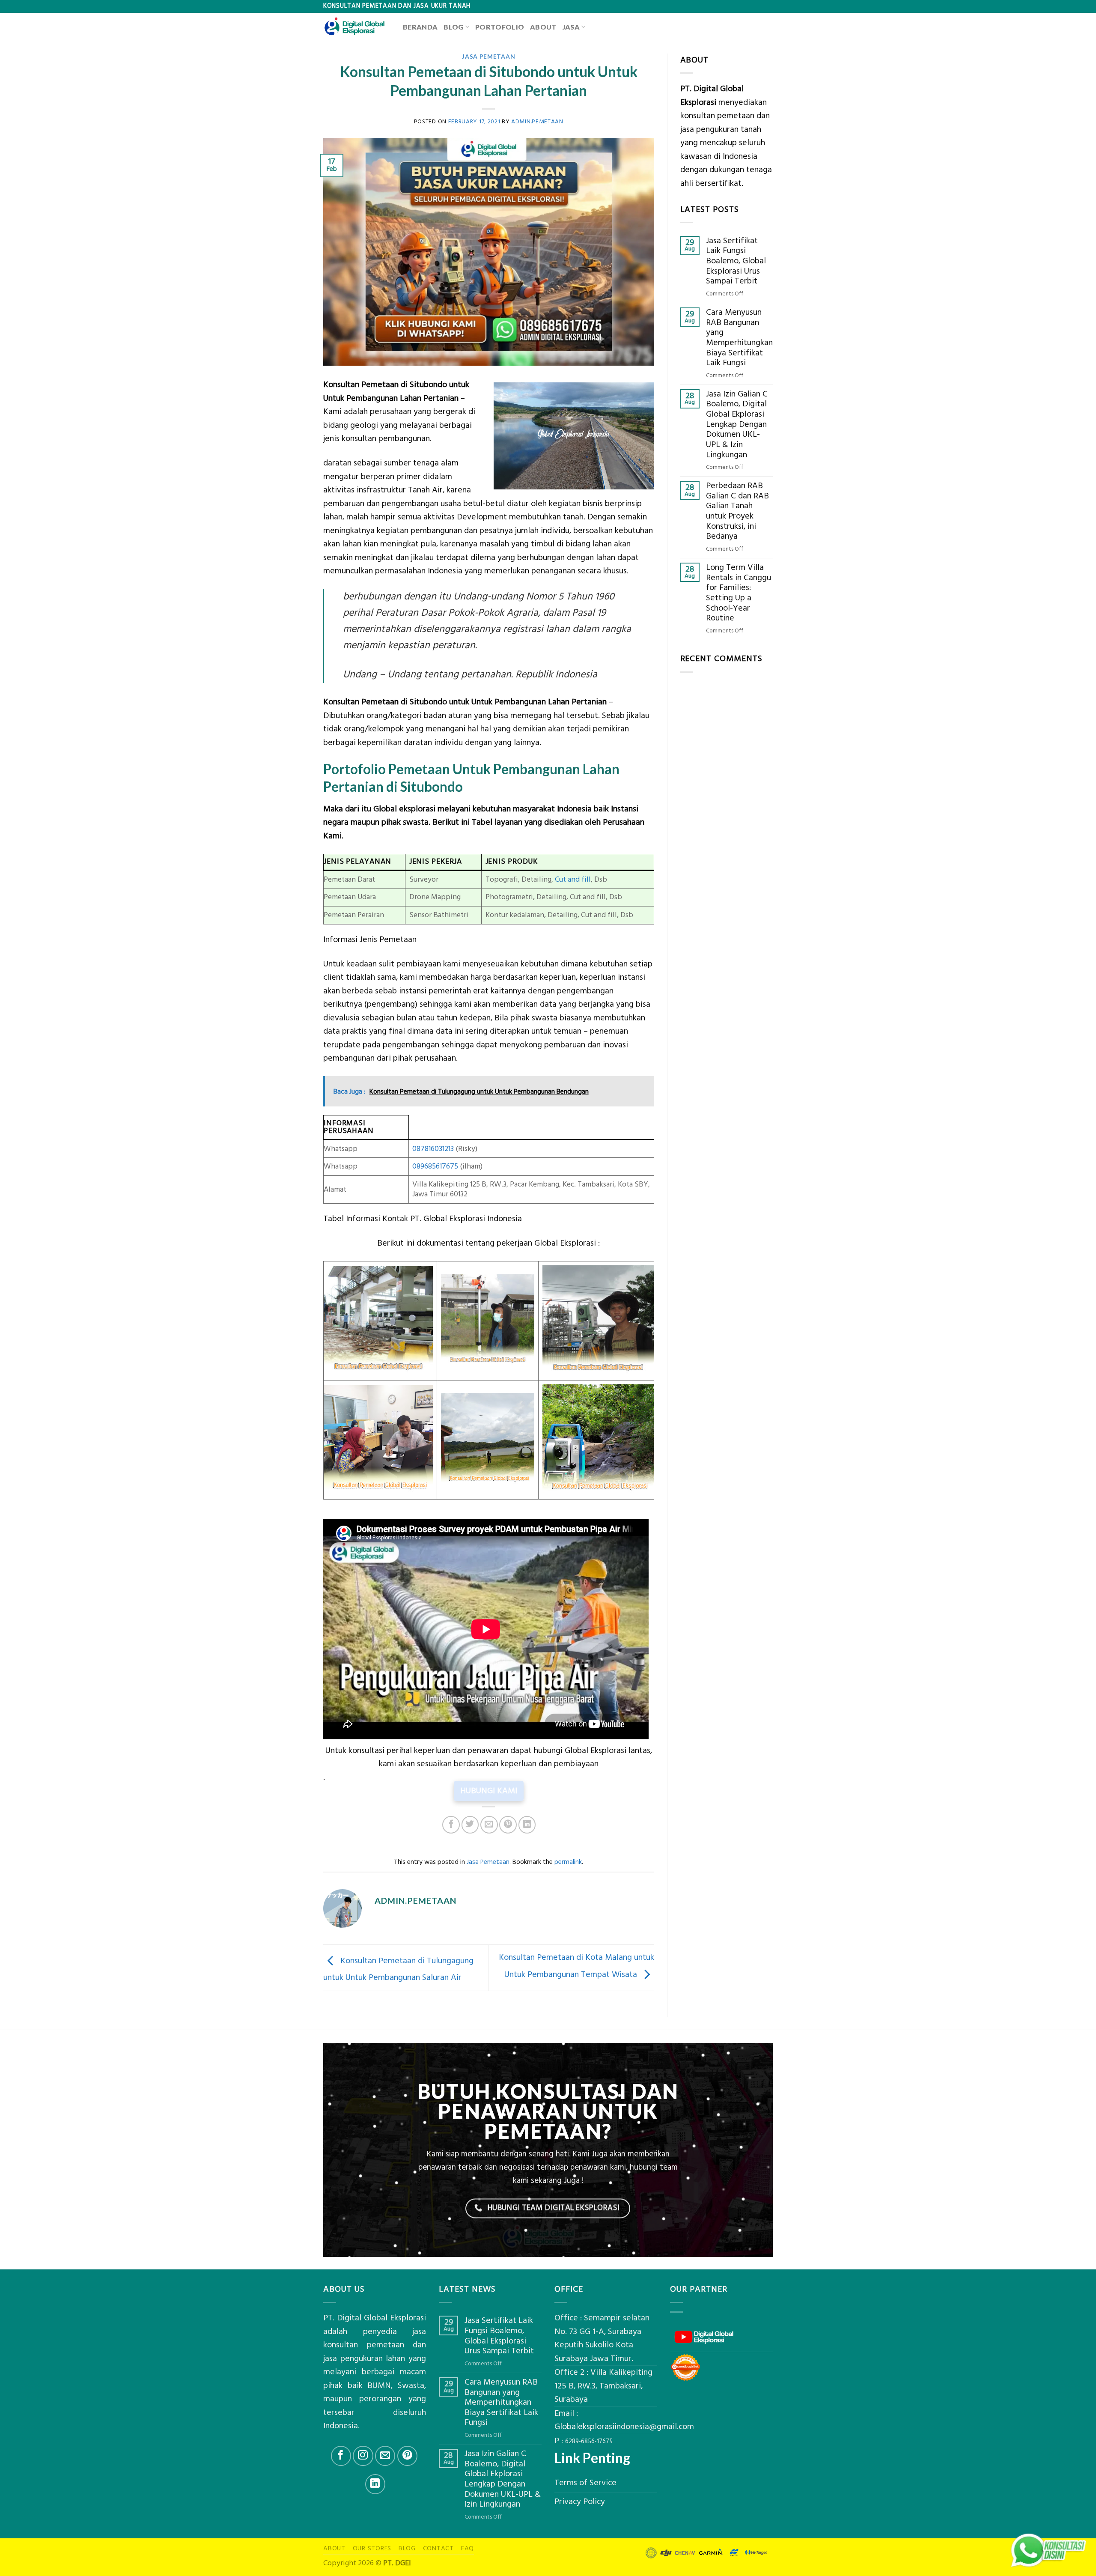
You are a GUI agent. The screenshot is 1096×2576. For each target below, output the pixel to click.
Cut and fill (573, 880)
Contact (438, 2548)
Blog (453, 27)
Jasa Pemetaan (488, 56)
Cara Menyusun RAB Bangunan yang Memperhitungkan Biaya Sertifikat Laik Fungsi (739, 338)
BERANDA (420, 27)
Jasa (571, 27)
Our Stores (372, 2548)
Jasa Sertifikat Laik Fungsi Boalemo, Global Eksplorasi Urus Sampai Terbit (736, 261)
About (543, 27)
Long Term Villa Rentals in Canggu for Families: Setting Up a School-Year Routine (739, 593)
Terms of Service (585, 2483)
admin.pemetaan (537, 121)
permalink (568, 1862)
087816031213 (433, 1149)
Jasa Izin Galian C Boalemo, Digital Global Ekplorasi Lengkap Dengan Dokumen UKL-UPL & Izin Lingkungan (737, 425)
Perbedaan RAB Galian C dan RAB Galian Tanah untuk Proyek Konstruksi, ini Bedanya (737, 511)
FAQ (468, 2548)
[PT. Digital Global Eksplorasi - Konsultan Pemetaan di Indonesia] (357, 27)
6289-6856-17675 (589, 2442)
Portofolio (500, 27)
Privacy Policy (580, 2502)
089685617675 (435, 1166)
